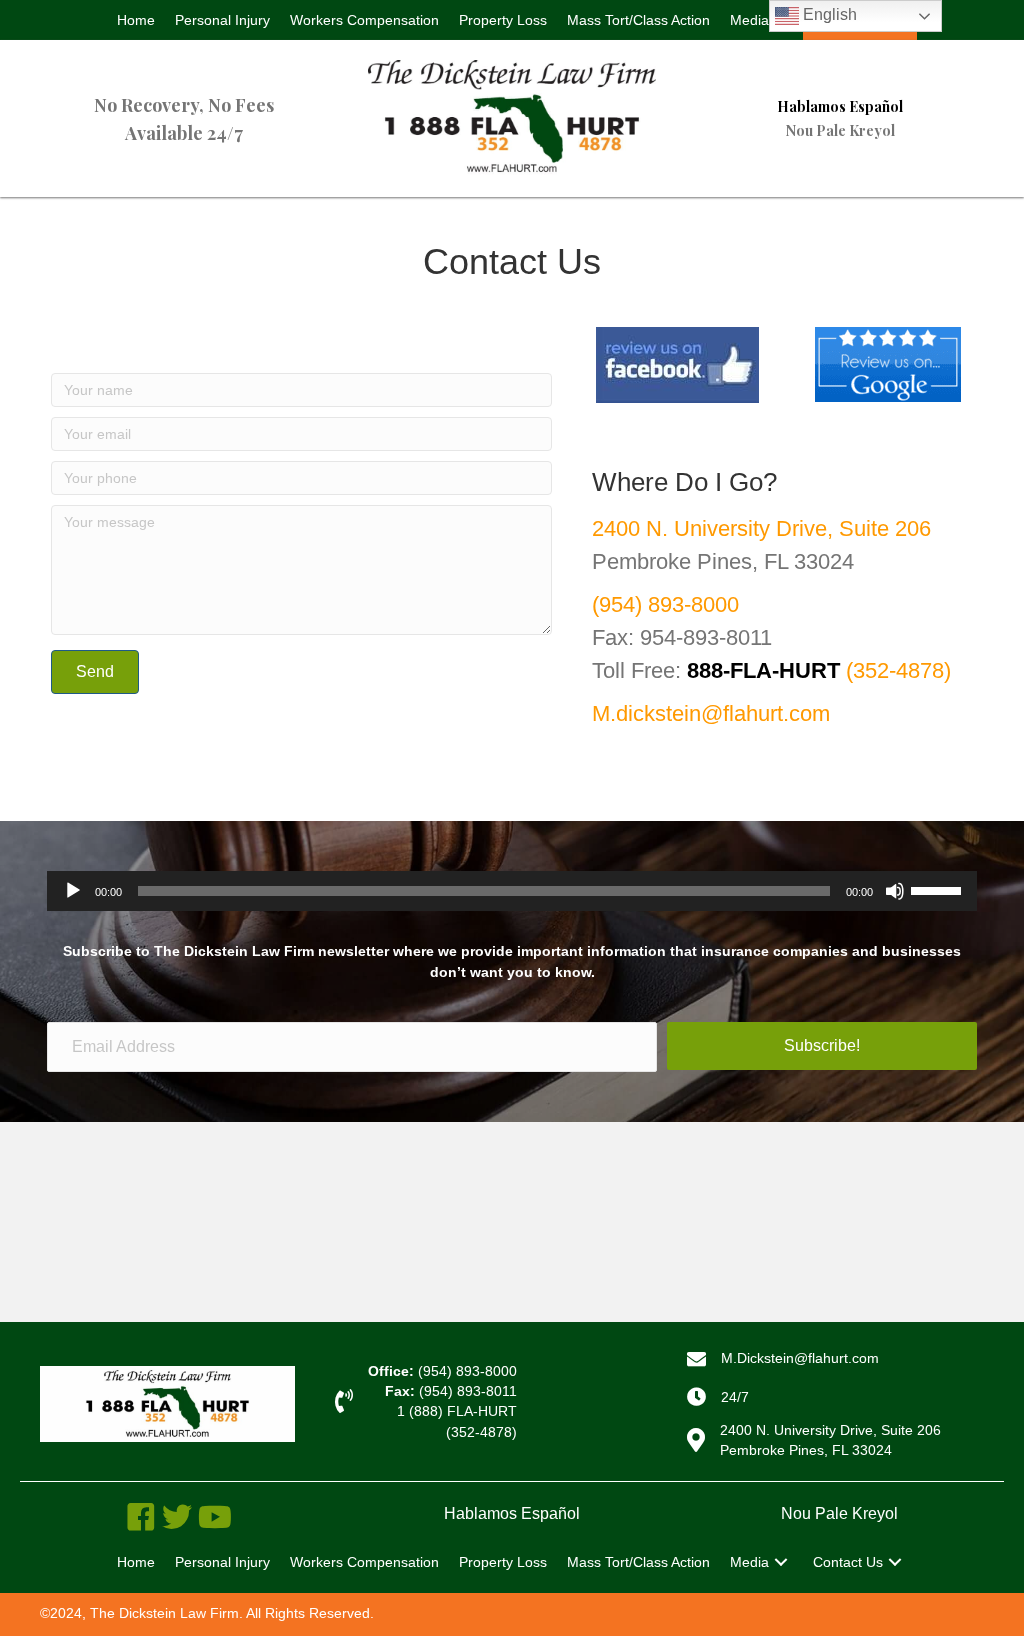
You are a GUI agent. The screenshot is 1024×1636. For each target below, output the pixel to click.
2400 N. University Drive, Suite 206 (761, 528)
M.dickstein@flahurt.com (711, 713)
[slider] (939, 889)
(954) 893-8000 (665, 604)
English (828, 14)
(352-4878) (819, 670)
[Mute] (895, 891)
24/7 (735, 1397)
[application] (512, 891)
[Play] (73, 891)
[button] (781, 1562)
